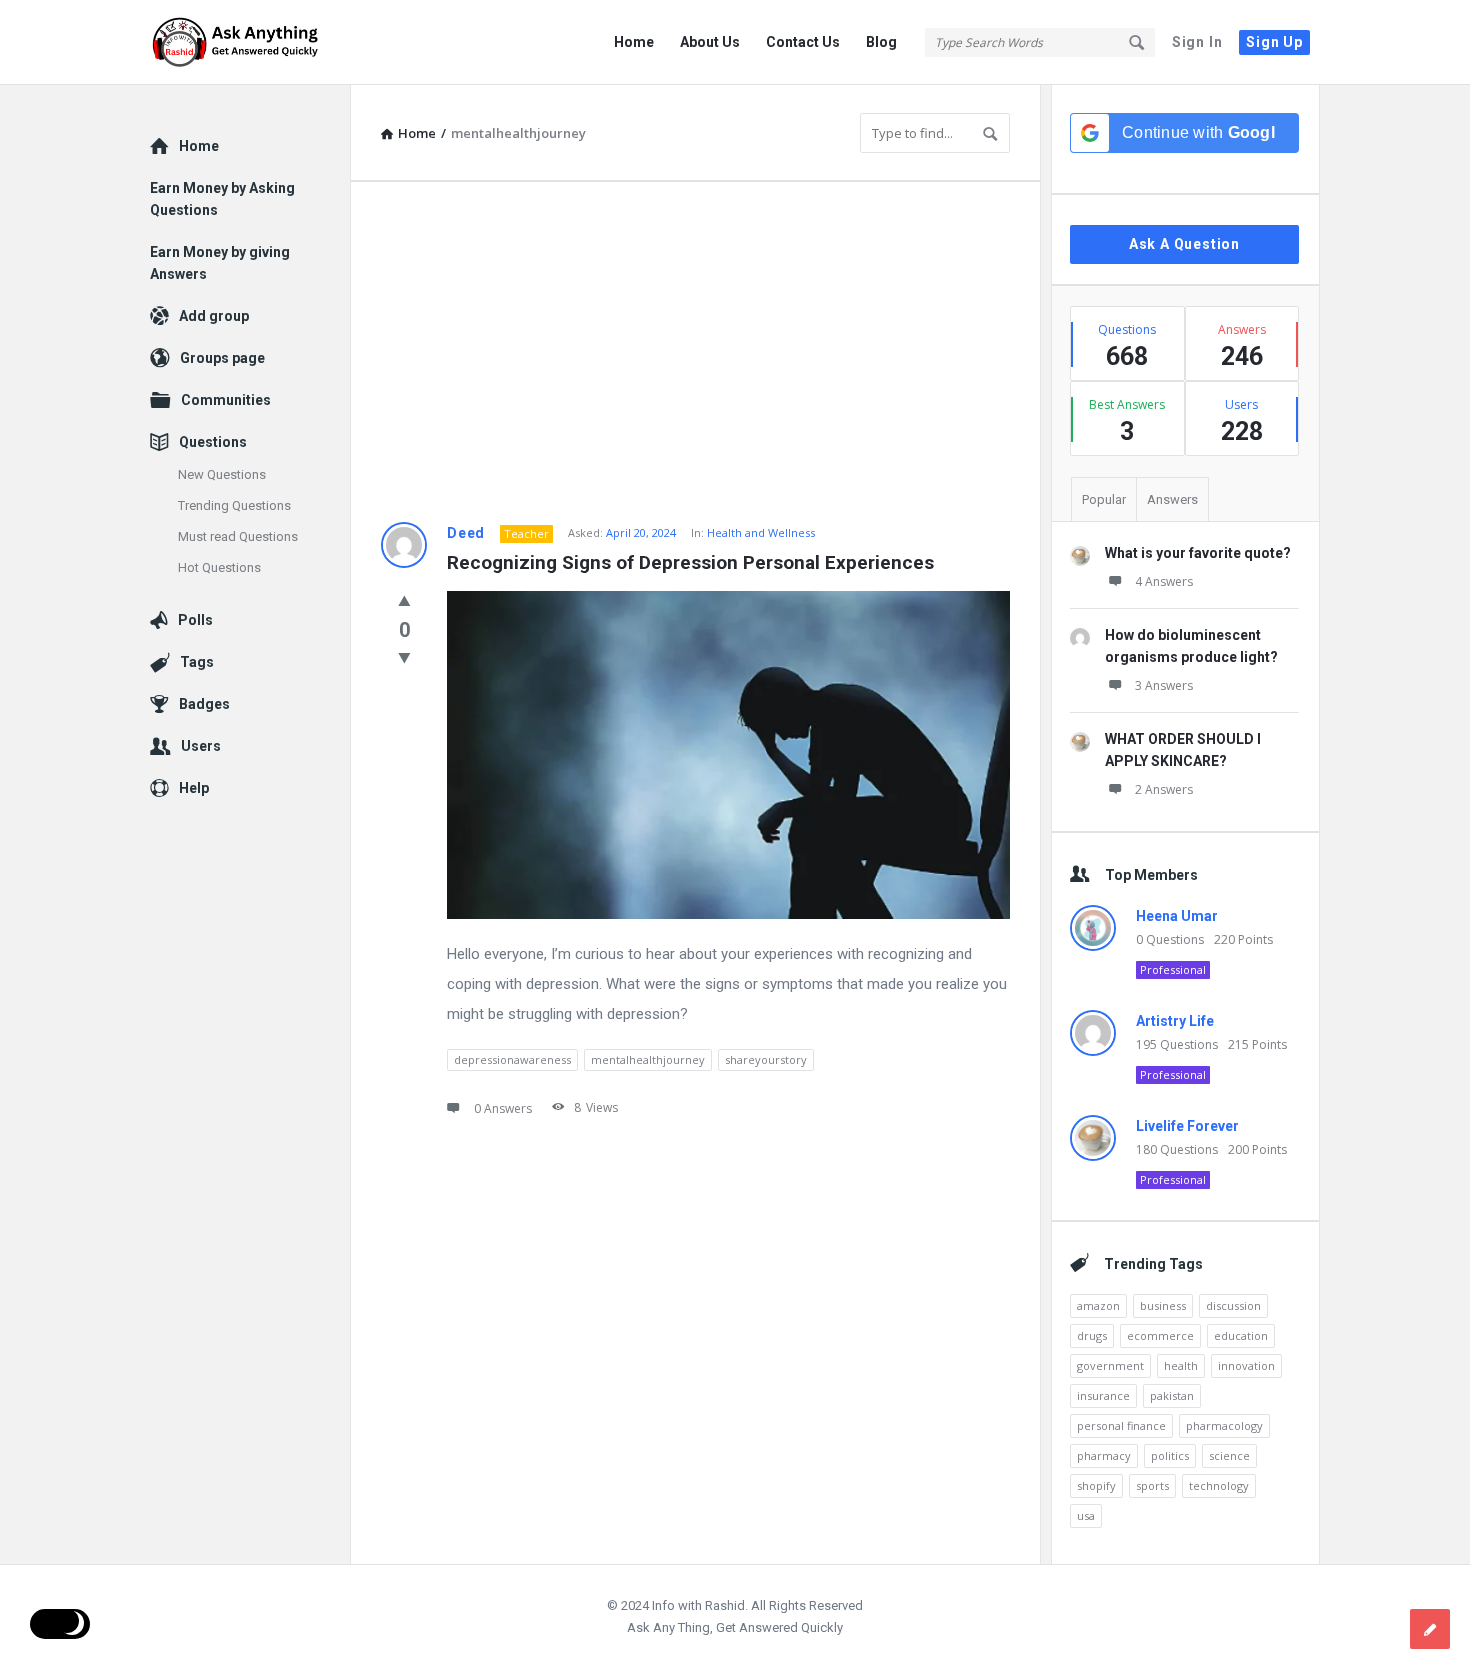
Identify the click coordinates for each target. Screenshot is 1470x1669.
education (1241, 1335)
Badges (204, 704)
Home (634, 42)
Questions (213, 442)
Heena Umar (1177, 916)
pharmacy (1104, 1455)
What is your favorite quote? (1198, 553)
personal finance (1121, 1425)
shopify (1096, 1485)
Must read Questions (238, 536)
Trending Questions (234, 505)
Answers (1172, 499)
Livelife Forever (1187, 1126)
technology (1219, 1485)
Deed (466, 533)
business (1163, 1305)
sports (1152, 1485)
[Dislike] (404, 657)
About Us (710, 42)
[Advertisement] (695, 352)
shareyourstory (766, 1059)
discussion (1233, 1305)
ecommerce (1160, 1335)
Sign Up (1274, 42)
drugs (1092, 1335)
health (1181, 1365)
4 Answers (1164, 581)
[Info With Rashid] (250, 42)
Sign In (1197, 42)
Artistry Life (1175, 1021)
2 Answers (1164, 789)
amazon (1098, 1305)
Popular (1104, 499)
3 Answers (1164, 685)
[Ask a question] (1430, 1629)
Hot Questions (219, 567)
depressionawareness (512, 1059)
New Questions (222, 474)
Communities (226, 400)
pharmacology (1224, 1425)
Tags (197, 662)
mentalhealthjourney (648, 1059)
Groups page (222, 358)
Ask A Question (1184, 244)
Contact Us (803, 42)
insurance (1103, 1395)
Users (201, 746)
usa (1086, 1515)
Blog (881, 42)
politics (1170, 1455)
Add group (214, 316)
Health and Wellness (761, 532)
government (1110, 1365)
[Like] (404, 600)
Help (194, 788)
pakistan (1172, 1395)
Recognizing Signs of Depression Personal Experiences (690, 562)
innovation (1246, 1365)
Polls (195, 620)
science (1229, 1455)
